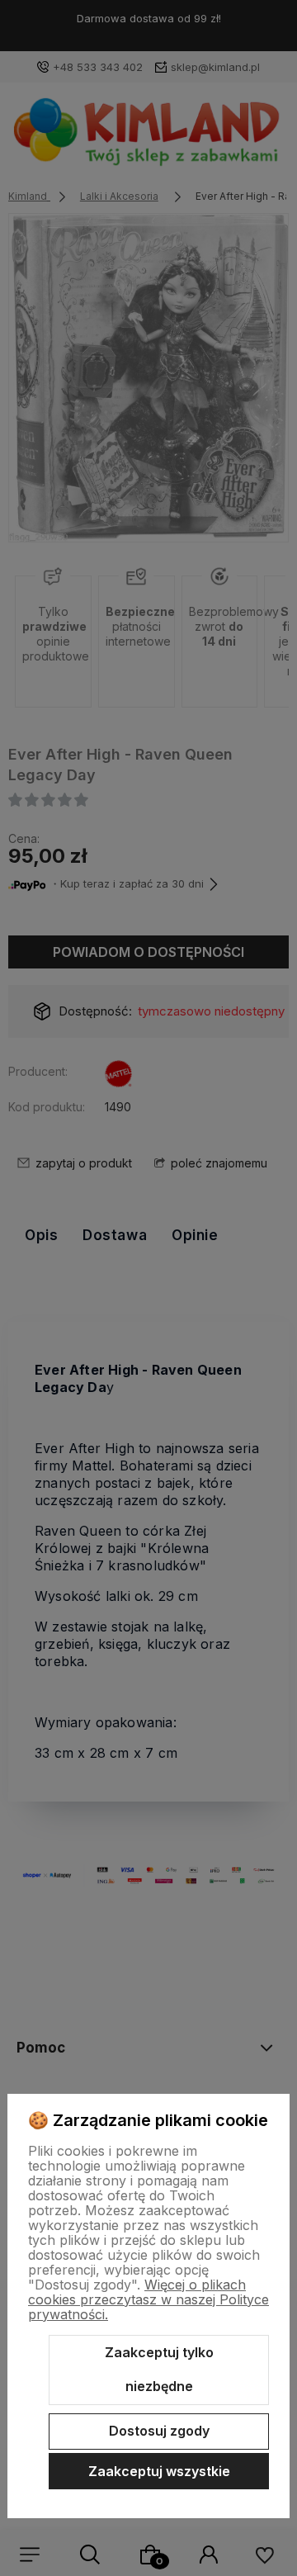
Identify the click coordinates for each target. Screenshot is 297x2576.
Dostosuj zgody (159, 2431)
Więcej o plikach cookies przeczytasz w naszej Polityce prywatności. (148, 2299)
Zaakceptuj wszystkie (159, 2471)
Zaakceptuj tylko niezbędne (159, 2370)
